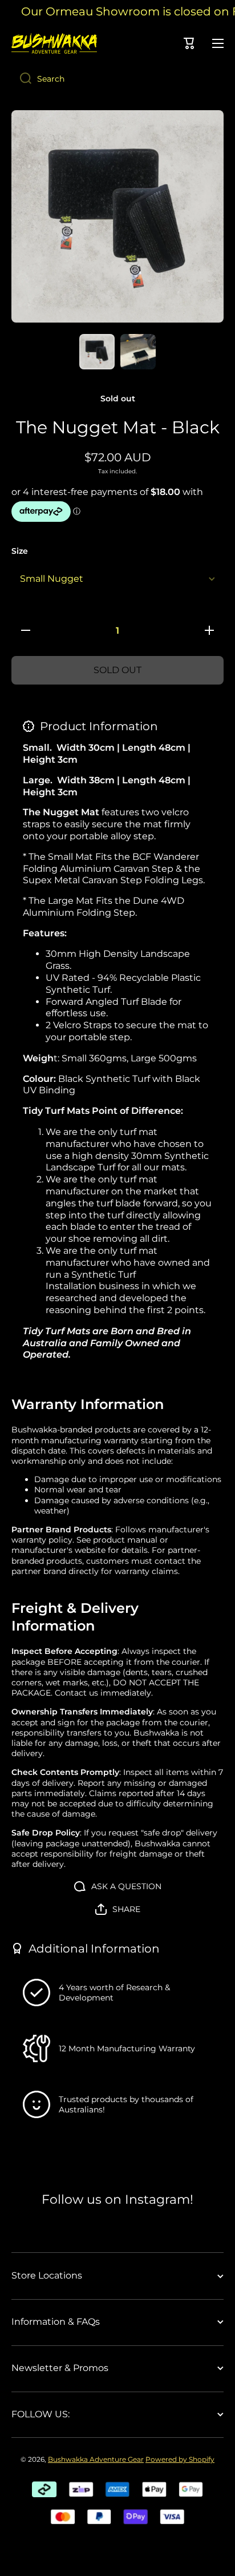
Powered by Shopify (180, 2459)
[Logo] (54, 43)
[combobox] (117, 79)
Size (20, 551)
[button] (118, 1909)
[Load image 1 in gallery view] (97, 352)
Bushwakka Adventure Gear (96, 2459)
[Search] (21, 79)
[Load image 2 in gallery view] (138, 352)
